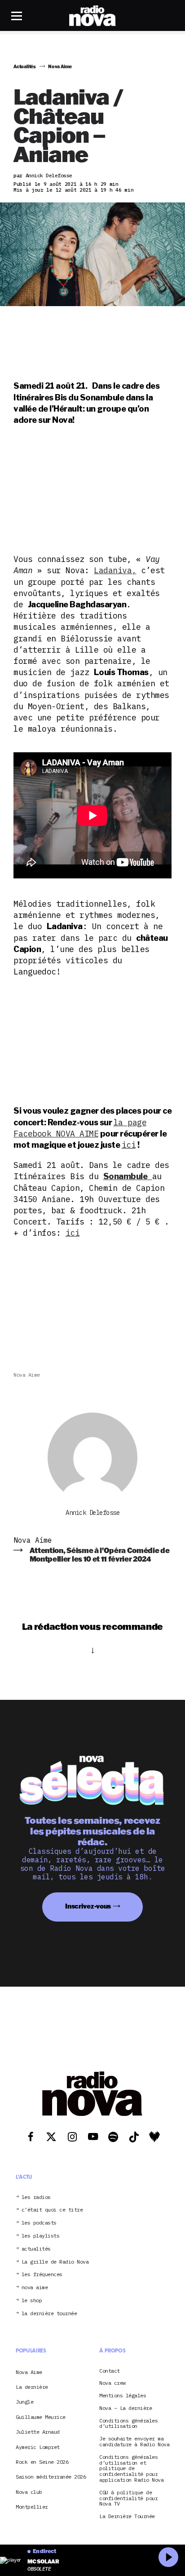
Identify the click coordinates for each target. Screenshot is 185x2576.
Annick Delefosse (92, 1513)
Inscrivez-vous (88, 1906)
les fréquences (42, 2275)
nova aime (35, 2288)
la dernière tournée (49, 2314)
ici (129, 1145)
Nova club (29, 2492)
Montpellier (32, 2507)
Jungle (24, 2402)
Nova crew (112, 2383)
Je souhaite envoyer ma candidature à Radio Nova (134, 2442)
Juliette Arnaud (38, 2432)
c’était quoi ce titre (52, 2210)
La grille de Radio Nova (55, 2262)
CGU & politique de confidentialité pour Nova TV (128, 2498)
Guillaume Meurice (41, 2417)
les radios (36, 2197)
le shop (32, 2301)
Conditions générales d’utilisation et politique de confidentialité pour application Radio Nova (131, 2469)
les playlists (41, 2236)
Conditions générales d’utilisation (128, 2424)
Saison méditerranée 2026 (51, 2477)
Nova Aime (27, 1375)
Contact (110, 2371)
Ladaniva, (115, 570)
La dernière (32, 2387)
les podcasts (39, 2223)
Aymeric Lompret (38, 2447)
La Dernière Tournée (127, 2517)
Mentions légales (123, 2396)
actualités (36, 2249)
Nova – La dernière (126, 2408)
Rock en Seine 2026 (42, 2462)
